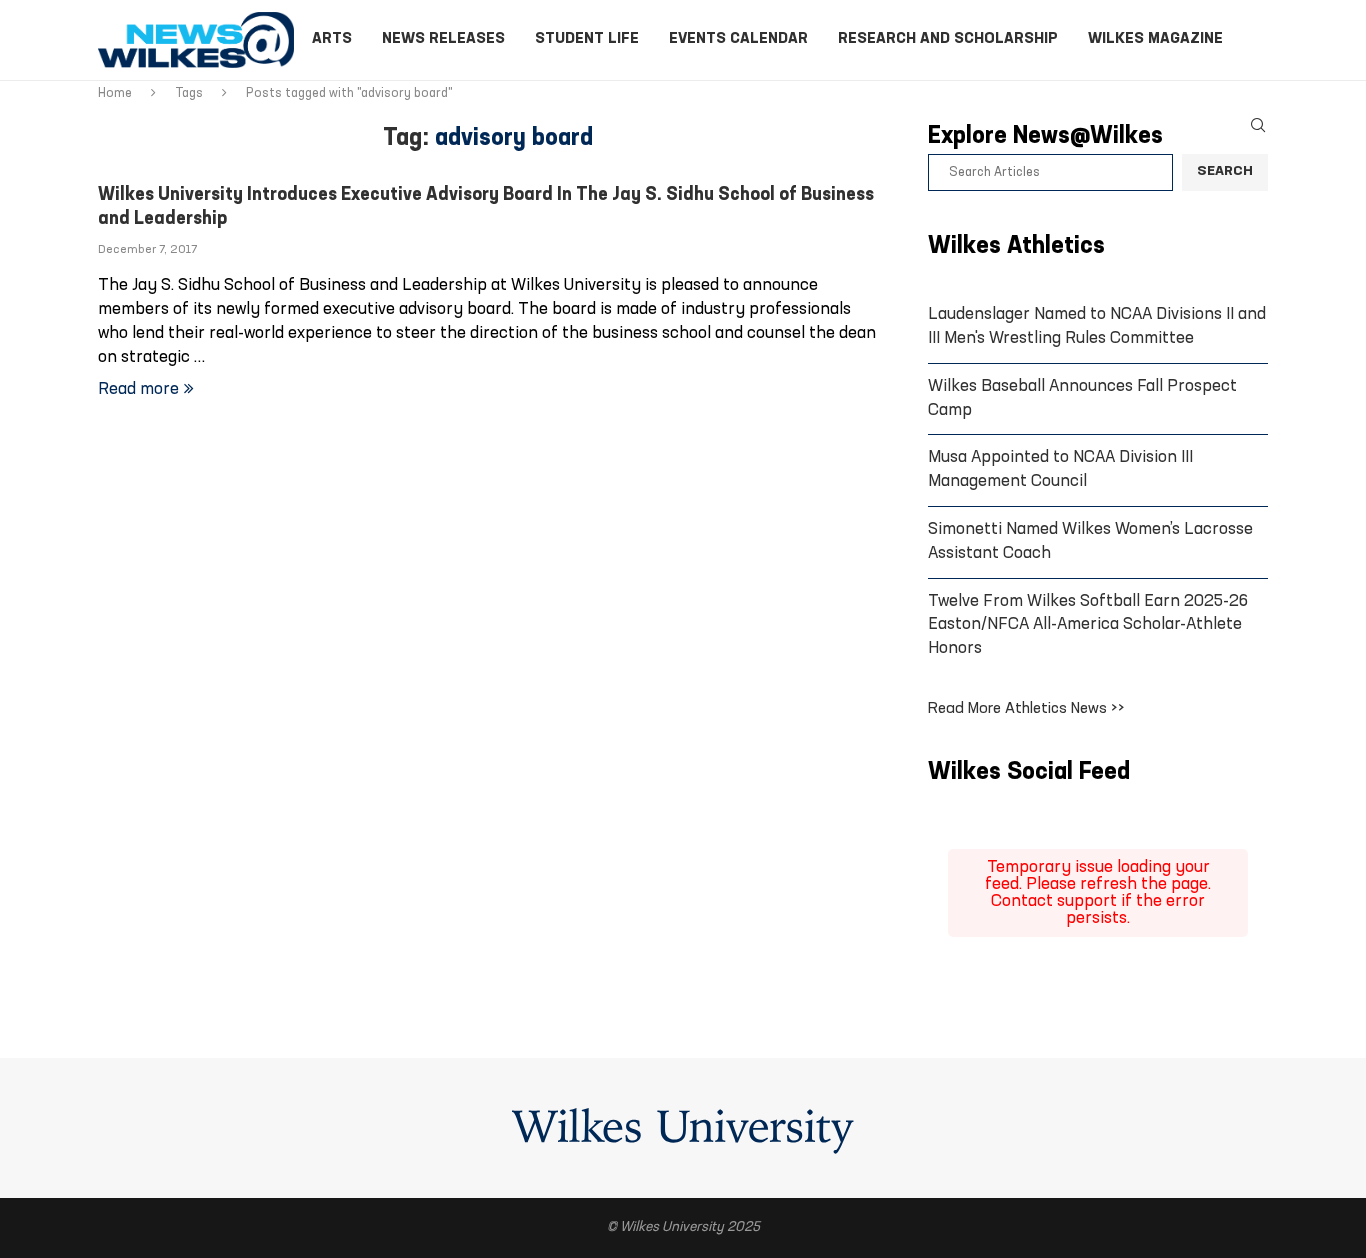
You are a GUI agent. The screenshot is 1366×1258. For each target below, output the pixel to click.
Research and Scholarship (948, 39)
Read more (138, 389)
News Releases (443, 39)
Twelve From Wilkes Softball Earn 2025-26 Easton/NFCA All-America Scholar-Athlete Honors (1088, 625)
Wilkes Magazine (1155, 39)
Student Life (587, 39)
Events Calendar (738, 39)
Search (1225, 171)
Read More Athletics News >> (1026, 709)
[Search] (1258, 125)
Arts (332, 39)
